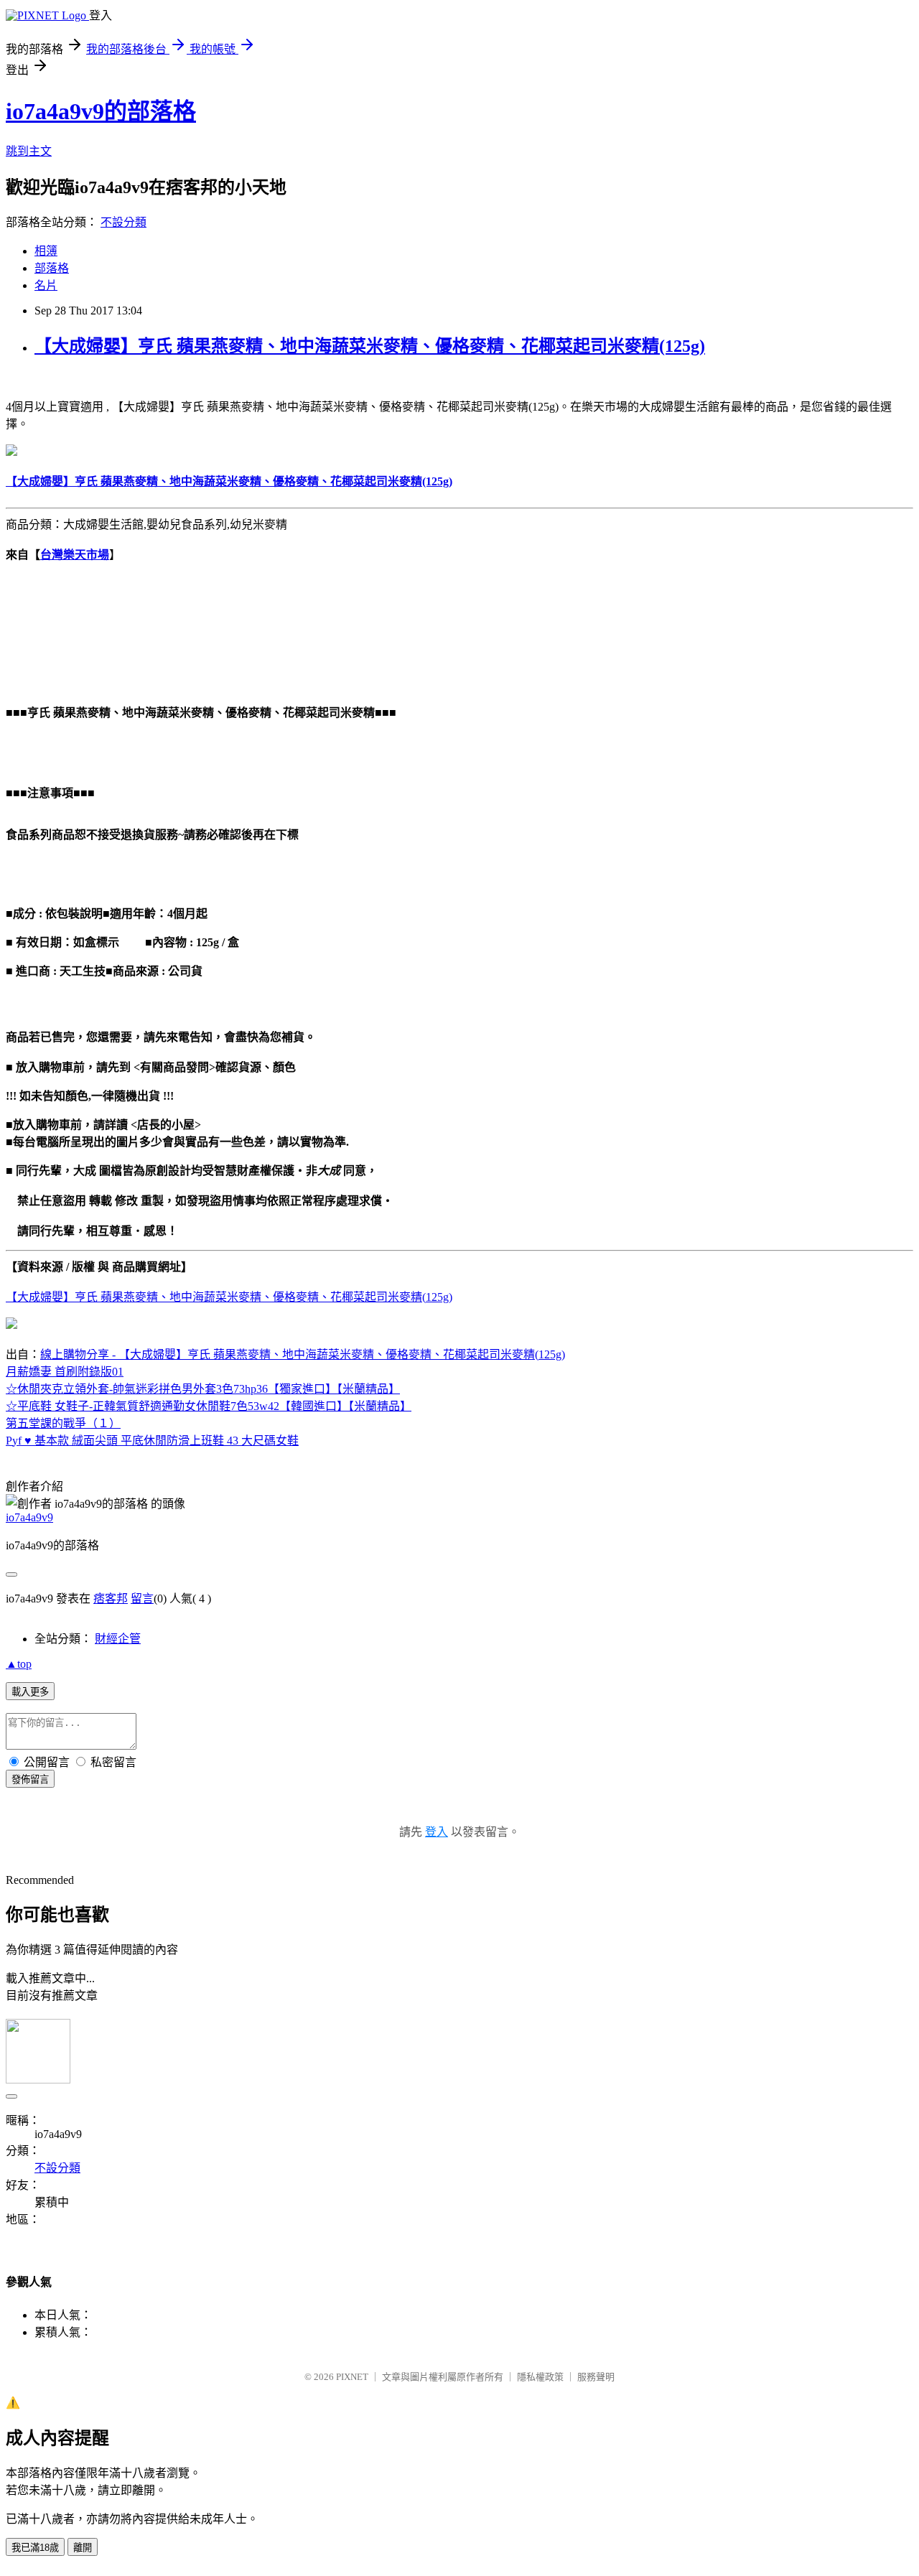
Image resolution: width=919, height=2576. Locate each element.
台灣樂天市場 (75, 555)
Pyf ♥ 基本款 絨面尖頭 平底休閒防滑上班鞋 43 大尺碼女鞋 (152, 1441)
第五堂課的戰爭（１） (63, 1423)
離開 (83, 2548)
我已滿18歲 (35, 2548)
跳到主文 (29, 151)
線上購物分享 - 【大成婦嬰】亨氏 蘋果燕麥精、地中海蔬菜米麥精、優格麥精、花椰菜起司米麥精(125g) (303, 1354)
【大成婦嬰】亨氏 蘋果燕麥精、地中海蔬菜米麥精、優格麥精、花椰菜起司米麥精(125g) (370, 346)
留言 (142, 1599)
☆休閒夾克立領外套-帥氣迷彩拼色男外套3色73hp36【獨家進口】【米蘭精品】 (203, 1389)
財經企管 (118, 1639)
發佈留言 (30, 1779)
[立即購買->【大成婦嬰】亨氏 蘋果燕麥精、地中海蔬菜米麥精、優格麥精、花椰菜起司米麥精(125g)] (11, 452)
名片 (46, 285)
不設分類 (123, 222)
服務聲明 (596, 2377)
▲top (19, 1664)
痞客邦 (111, 1599)
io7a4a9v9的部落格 (101, 111)
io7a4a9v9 (29, 1517)
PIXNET (352, 2377)
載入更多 (30, 1692)
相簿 (46, 251)
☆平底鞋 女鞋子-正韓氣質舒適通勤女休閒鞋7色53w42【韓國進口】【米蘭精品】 (209, 1406)
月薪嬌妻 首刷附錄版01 (65, 1372)
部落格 (52, 268)
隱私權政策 (540, 2377)
